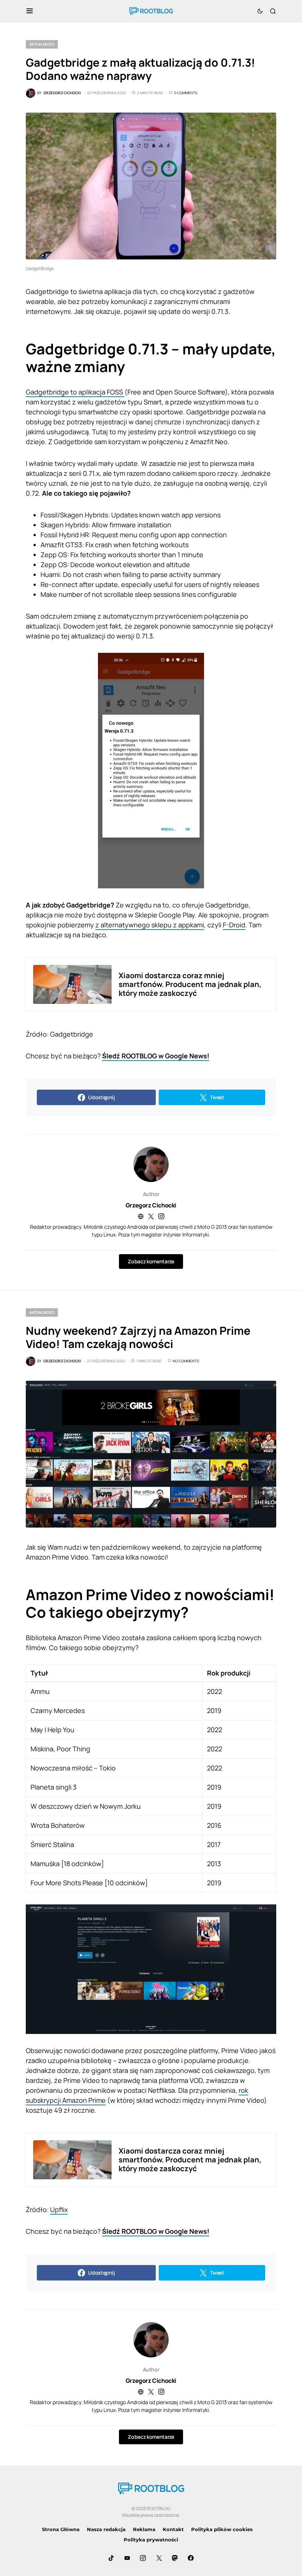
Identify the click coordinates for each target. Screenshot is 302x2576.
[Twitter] (159, 2558)
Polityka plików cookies (222, 2529)
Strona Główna (61, 2529)
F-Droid (234, 925)
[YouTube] (127, 2558)
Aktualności (42, 44)
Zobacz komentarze (151, 1261)
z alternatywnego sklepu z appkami (150, 925)
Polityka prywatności (151, 2540)
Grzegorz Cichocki (151, 1205)
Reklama (144, 2529)
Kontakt (173, 2529)
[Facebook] (191, 2558)
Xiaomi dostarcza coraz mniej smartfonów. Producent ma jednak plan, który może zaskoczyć (190, 984)
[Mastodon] (175, 2558)
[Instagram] (143, 2558)
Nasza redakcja (106, 2529)
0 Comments (186, 93)
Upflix (59, 2209)
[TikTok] (111, 2558)
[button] (30, 11)
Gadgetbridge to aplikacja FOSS (75, 392)
